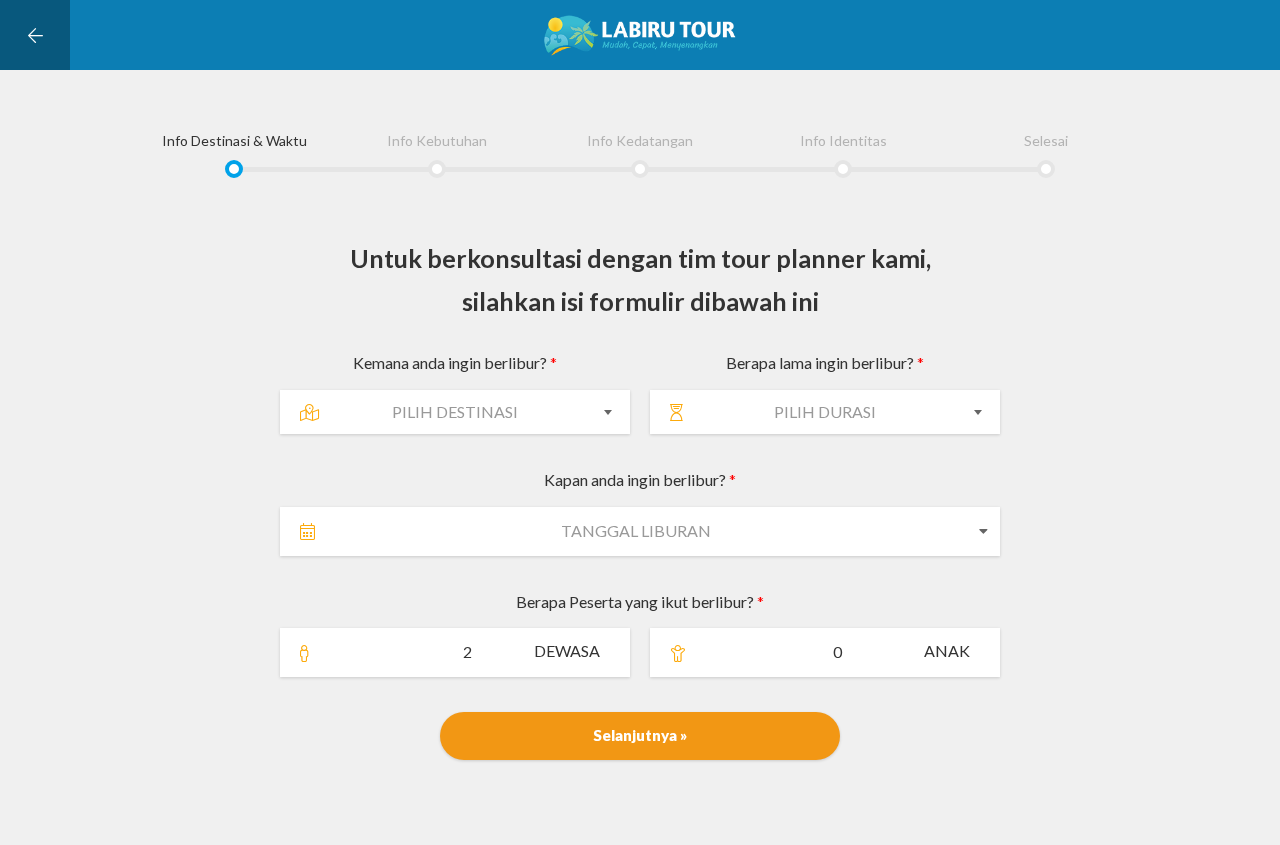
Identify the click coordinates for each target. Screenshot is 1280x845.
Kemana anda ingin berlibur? (455, 362)
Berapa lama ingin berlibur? (825, 362)
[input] (623, 531)
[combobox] (455, 412)
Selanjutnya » (640, 735)
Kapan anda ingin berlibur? (640, 479)
